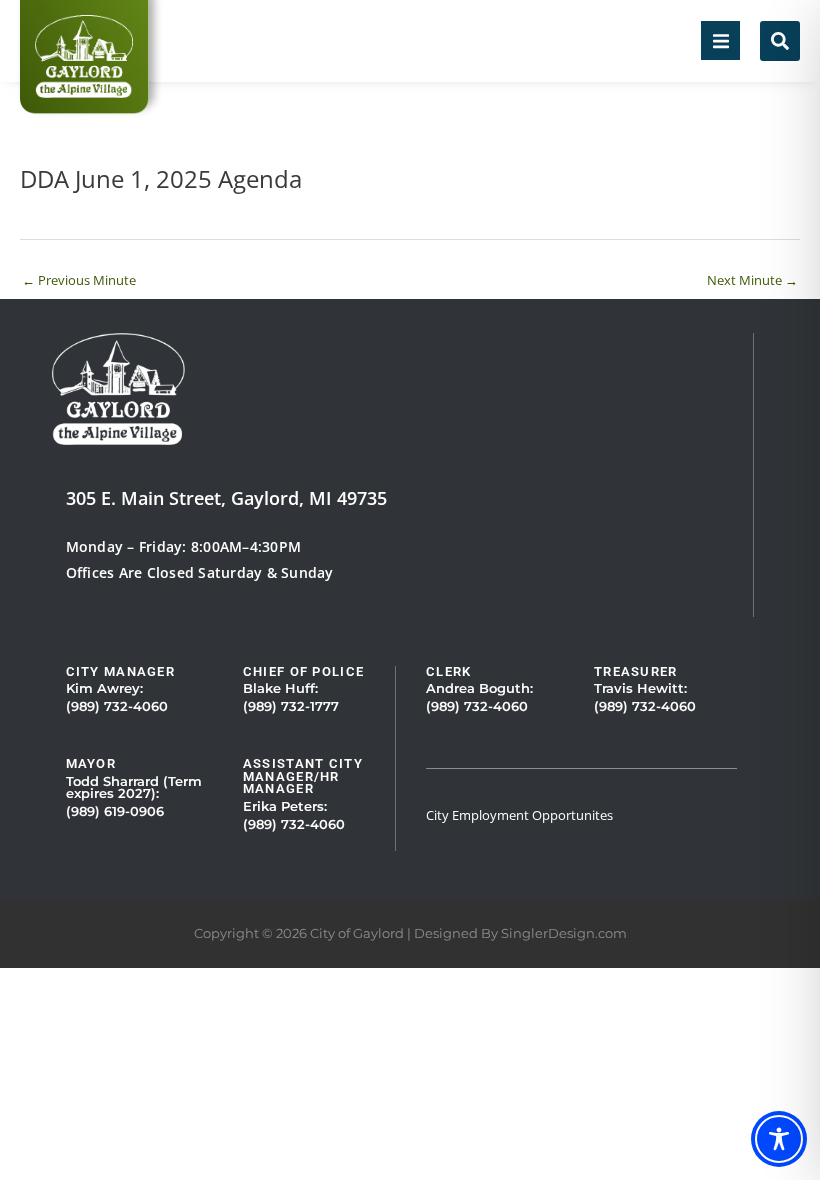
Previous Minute (79, 280)
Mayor (91, 763)
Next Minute (752, 280)
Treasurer (636, 671)
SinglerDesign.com (564, 933)
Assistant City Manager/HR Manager (303, 776)
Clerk (448, 671)
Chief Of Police (303, 671)
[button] (720, 40)
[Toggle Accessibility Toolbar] (779, 1139)
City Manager (120, 671)
